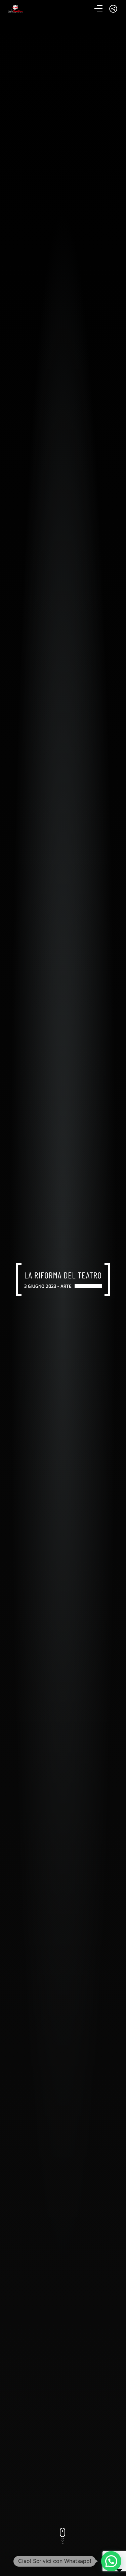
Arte (66, 1286)
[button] (111, 2561)
